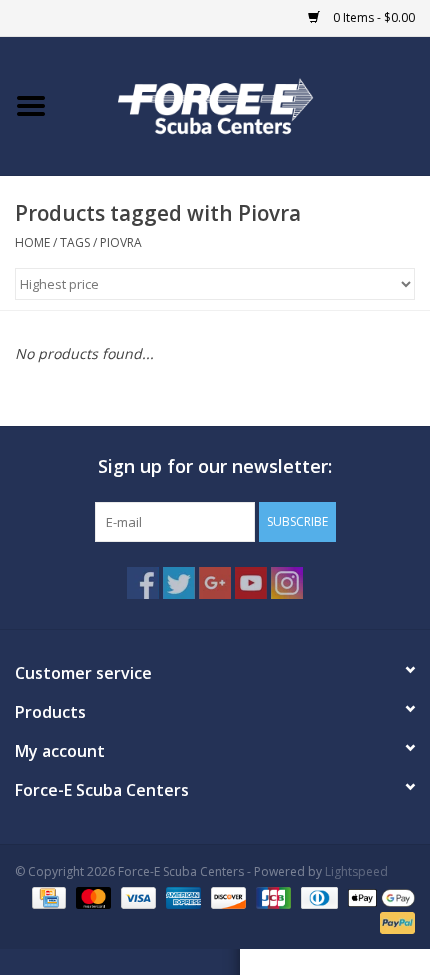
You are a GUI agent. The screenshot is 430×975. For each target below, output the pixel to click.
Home (32, 242)
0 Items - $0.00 (372, 17)
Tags (75, 242)
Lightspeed (356, 871)
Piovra (121, 242)
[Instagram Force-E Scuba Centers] (287, 583)
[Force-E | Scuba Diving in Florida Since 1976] (246, 104)
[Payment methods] (47, 896)
